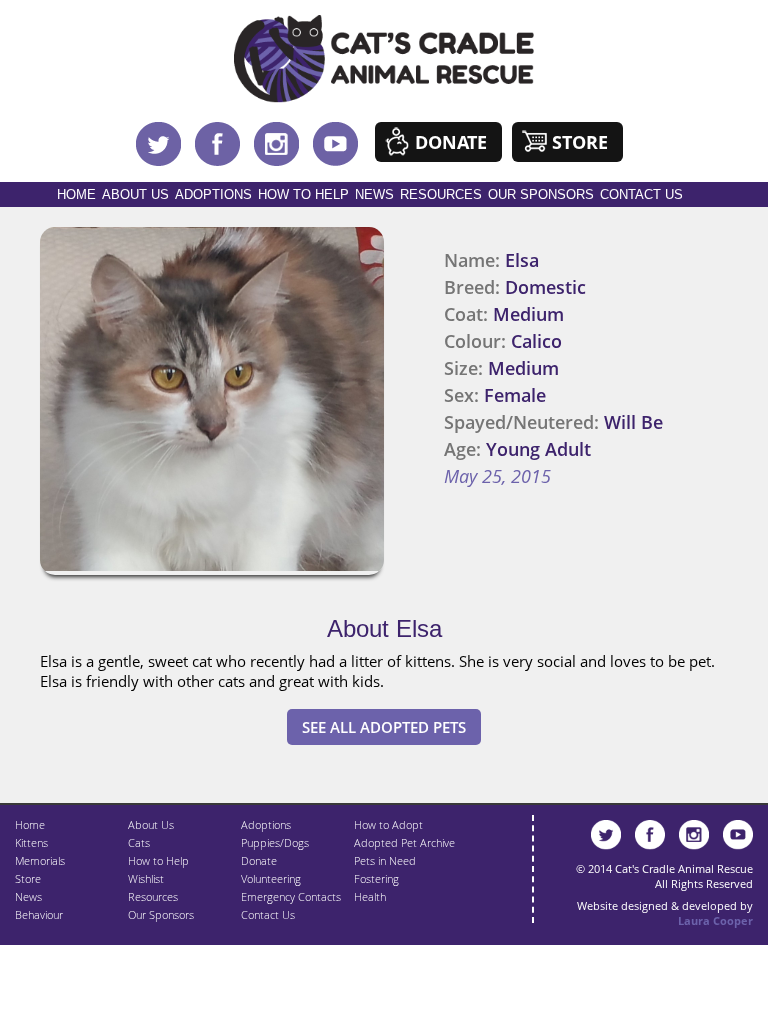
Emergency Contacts (291, 896)
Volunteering (271, 878)
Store (580, 142)
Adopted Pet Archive (404, 842)
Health (370, 896)
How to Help (303, 194)
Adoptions (213, 194)
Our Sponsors (541, 194)
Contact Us (641, 194)
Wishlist (146, 878)
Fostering (376, 878)
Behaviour (39, 914)
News (374, 194)
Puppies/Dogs (275, 842)
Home (76, 194)
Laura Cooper (715, 920)
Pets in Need (385, 860)
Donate (451, 142)
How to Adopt (388, 824)
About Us (135, 194)
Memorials (40, 860)
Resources (441, 194)
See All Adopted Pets (384, 727)
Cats (139, 842)
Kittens (31, 842)
